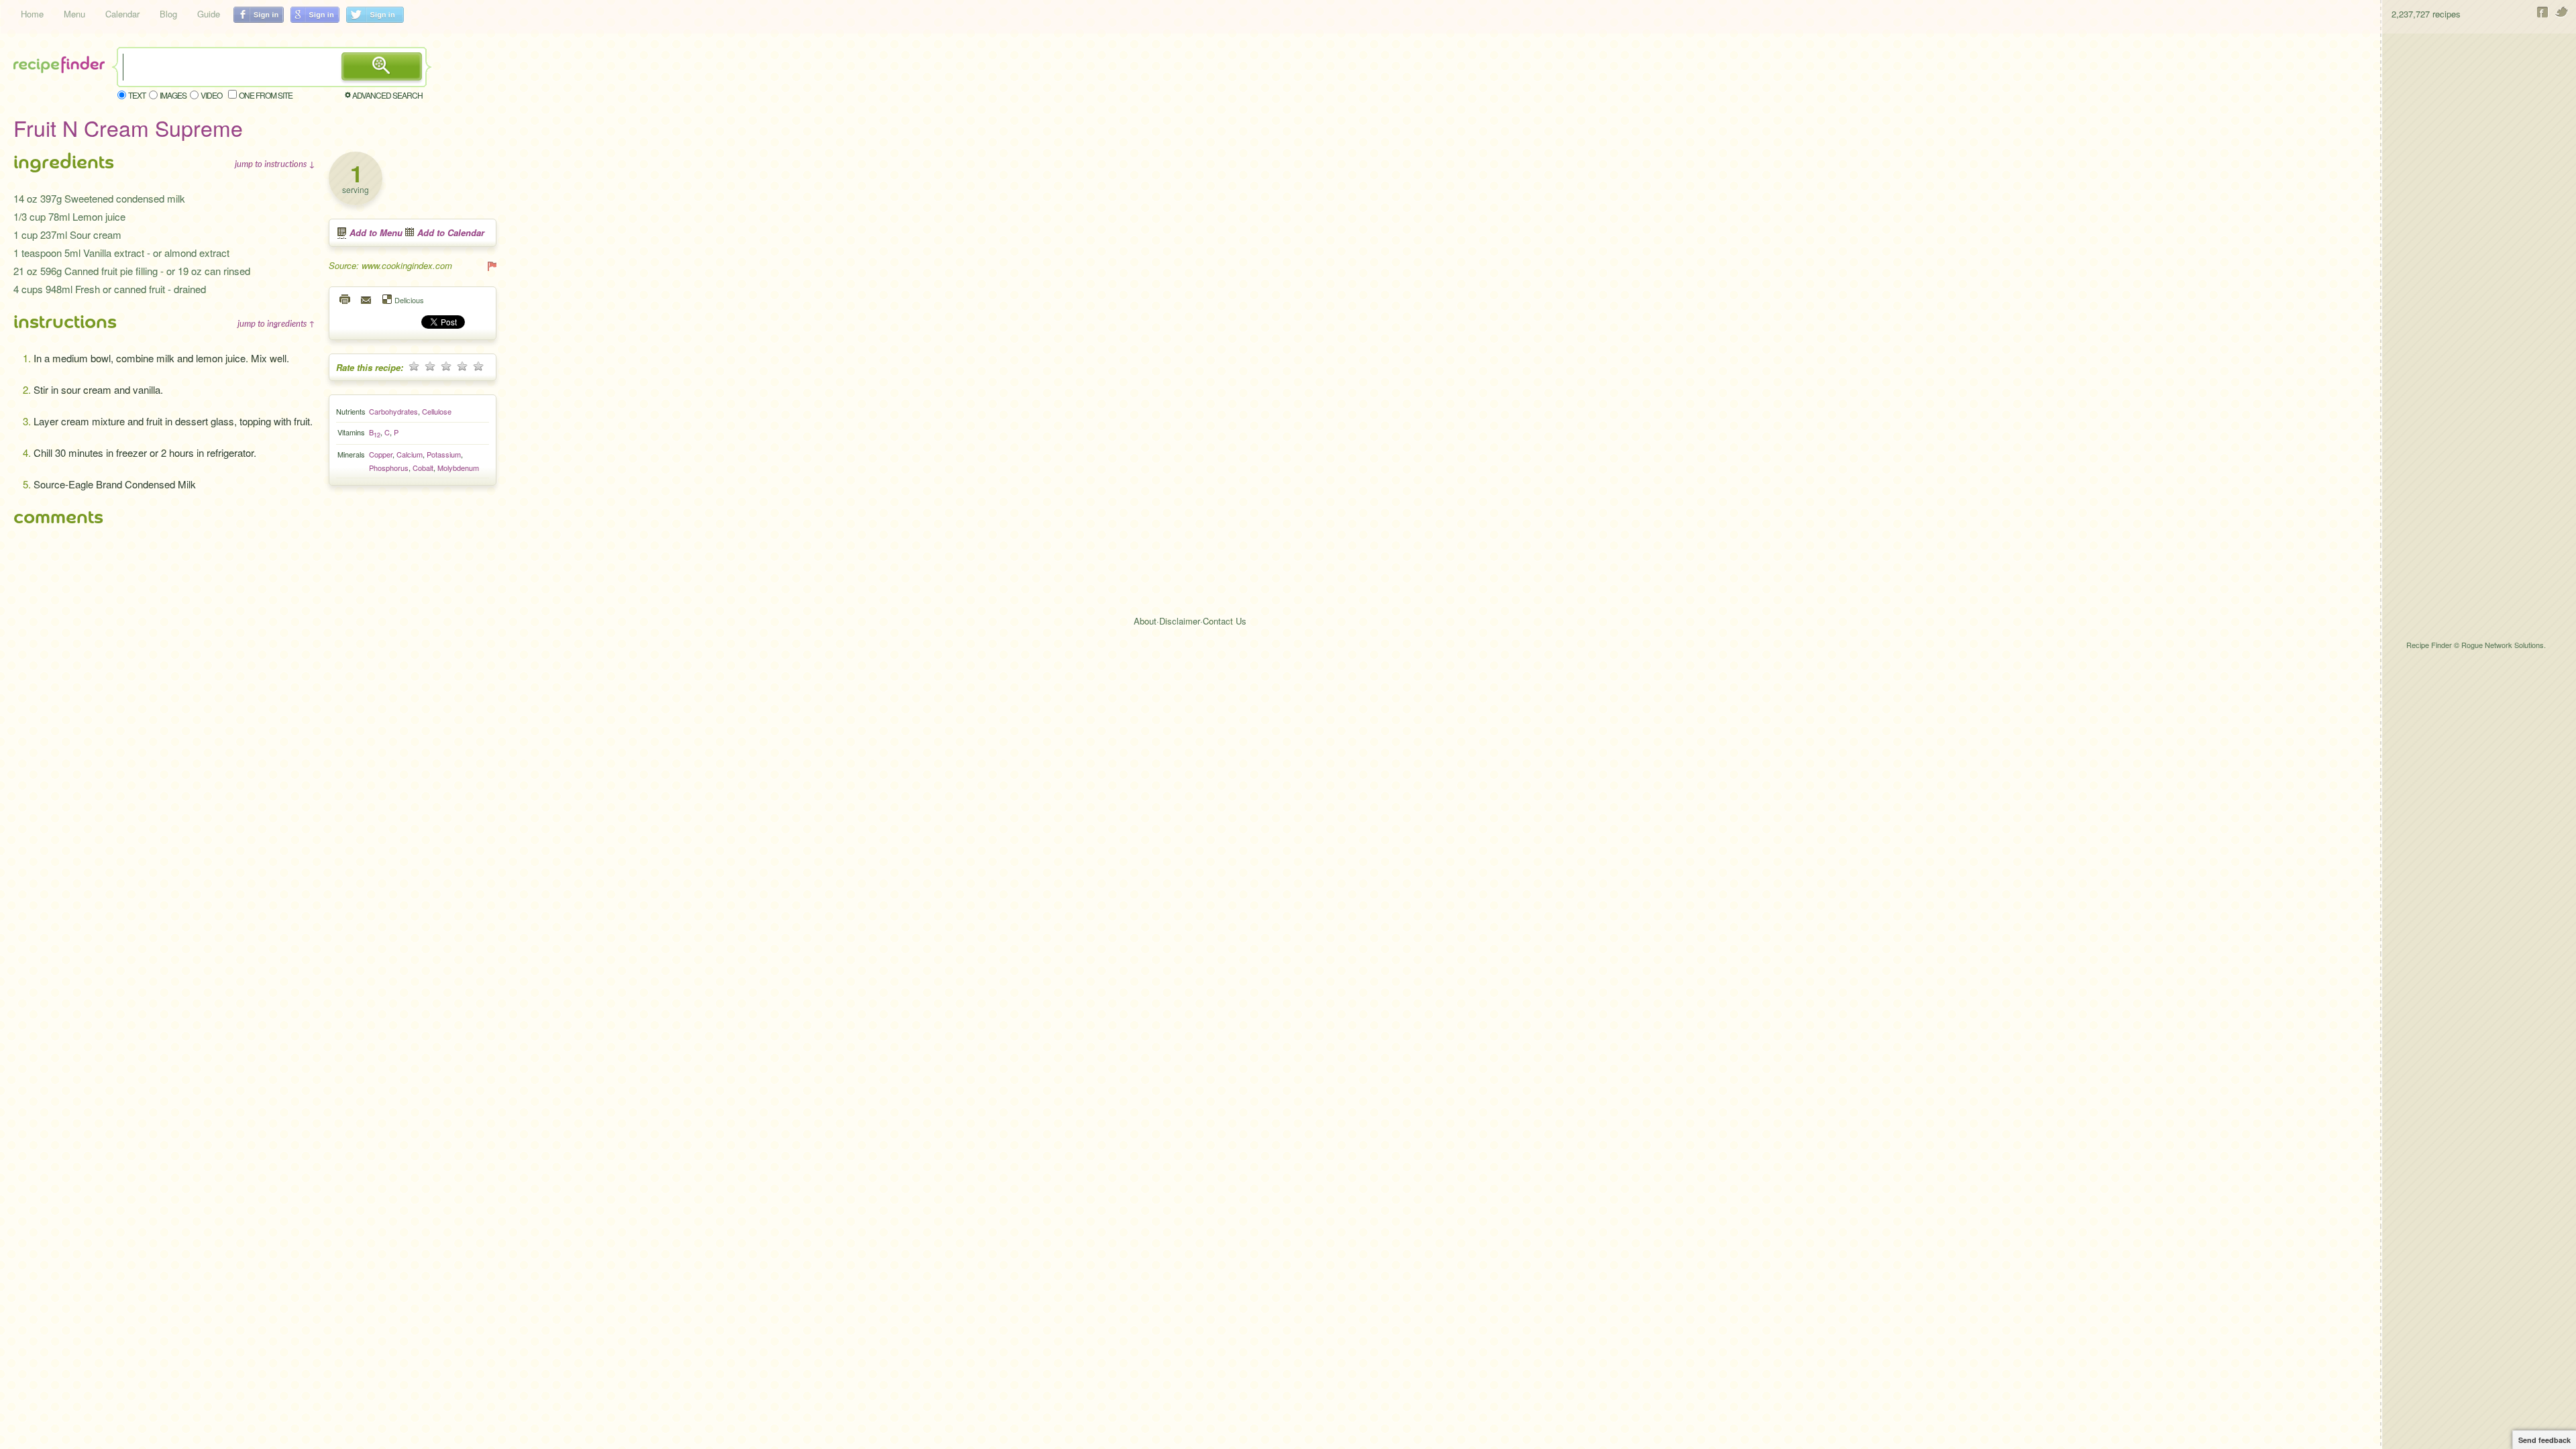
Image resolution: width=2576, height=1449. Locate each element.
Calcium (410, 454)
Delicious (409, 300)
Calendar (122, 14)
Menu (74, 14)
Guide (209, 14)
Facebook (2543, 12)
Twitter (2562, 12)
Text (137, 95)
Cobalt (423, 468)
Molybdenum (458, 468)
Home (32, 14)
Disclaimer (1180, 621)
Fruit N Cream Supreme (128, 127)
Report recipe (491, 266)
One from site (266, 95)
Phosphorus (389, 468)
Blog (168, 14)
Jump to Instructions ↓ (275, 164)
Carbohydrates (393, 411)
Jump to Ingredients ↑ (276, 323)
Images (173, 95)
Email (367, 299)
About (1145, 621)
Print (345, 299)
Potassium (444, 454)
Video (211, 95)
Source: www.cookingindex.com (390, 265)
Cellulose (437, 411)
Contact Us (1225, 621)
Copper (381, 454)
